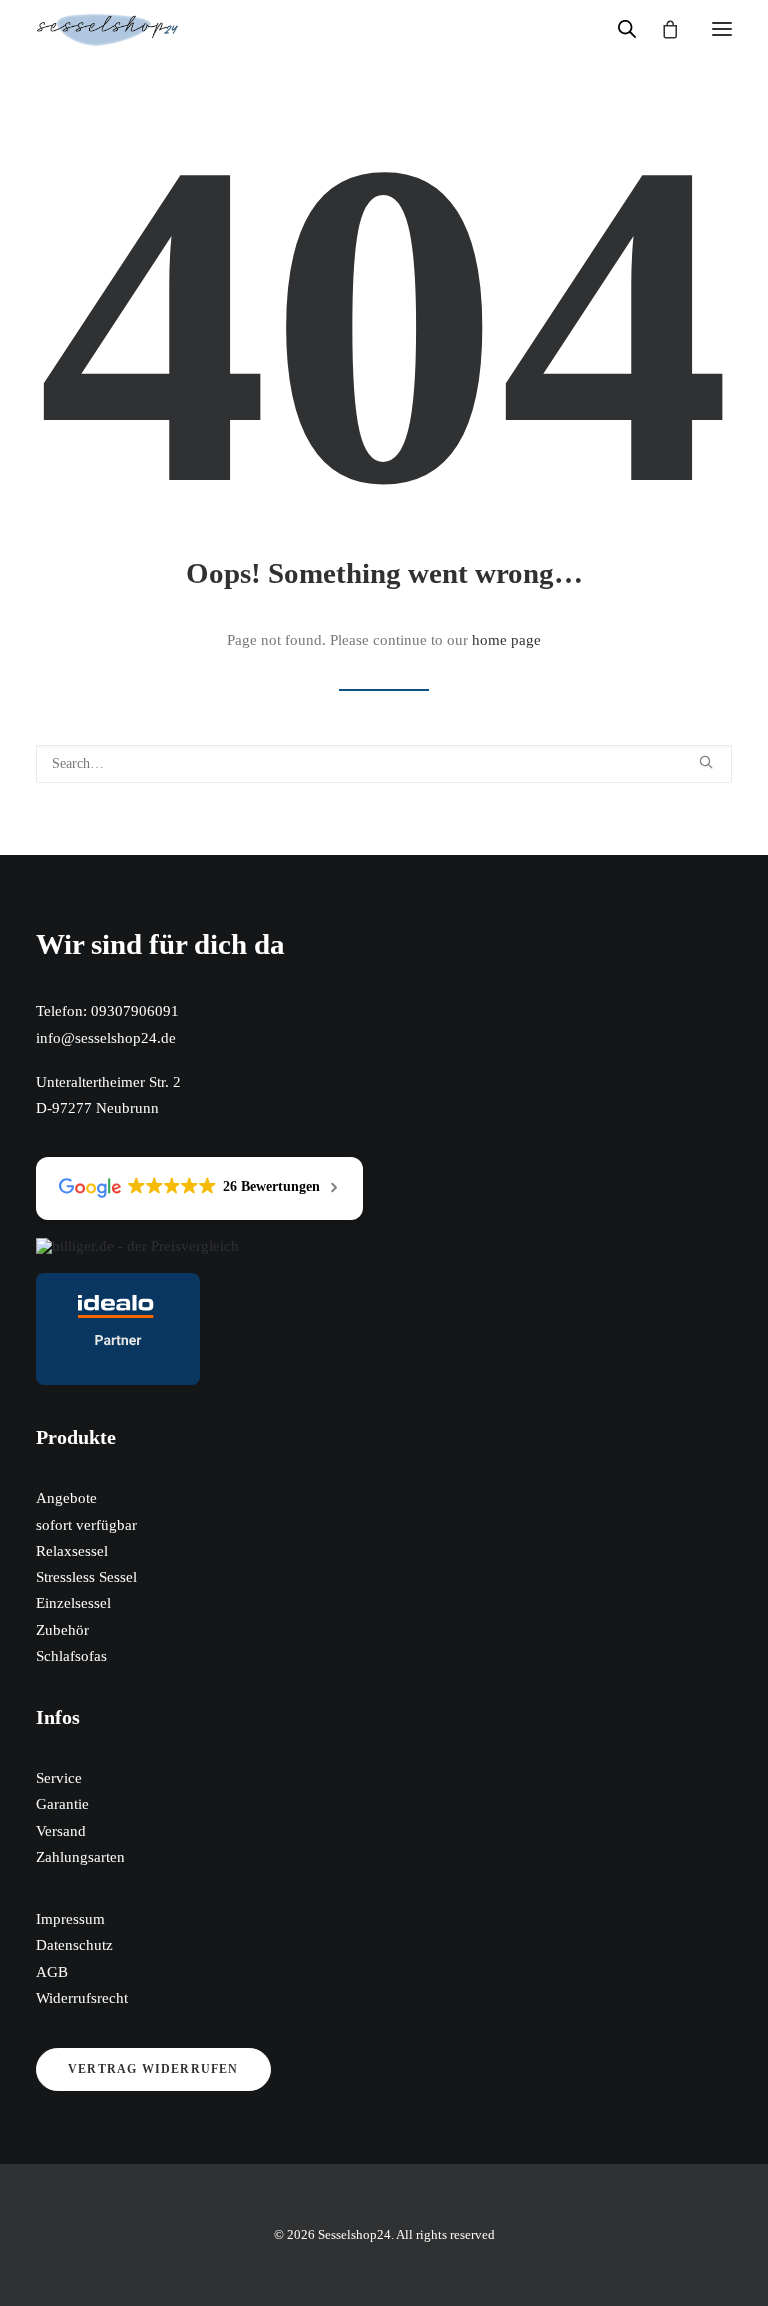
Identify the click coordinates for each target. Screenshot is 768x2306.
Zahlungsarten (80, 1857)
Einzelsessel (73, 1603)
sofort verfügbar (86, 1525)
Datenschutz (74, 1945)
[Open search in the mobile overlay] (618, 29)
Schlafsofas (71, 1656)
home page (506, 640)
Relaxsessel (72, 1551)
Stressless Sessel (86, 1577)
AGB (52, 1972)
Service (59, 1778)
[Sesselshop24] (107, 29)
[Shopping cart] (661, 29)
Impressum (70, 1919)
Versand (61, 1831)
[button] (722, 29)
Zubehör (62, 1630)
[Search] (384, 764)
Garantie (62, 1804)
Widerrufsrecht (82, 1998)
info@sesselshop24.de (106, 1038)
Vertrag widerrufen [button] (153, 2069)
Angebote (66, 1498)
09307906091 (135, 1011)
